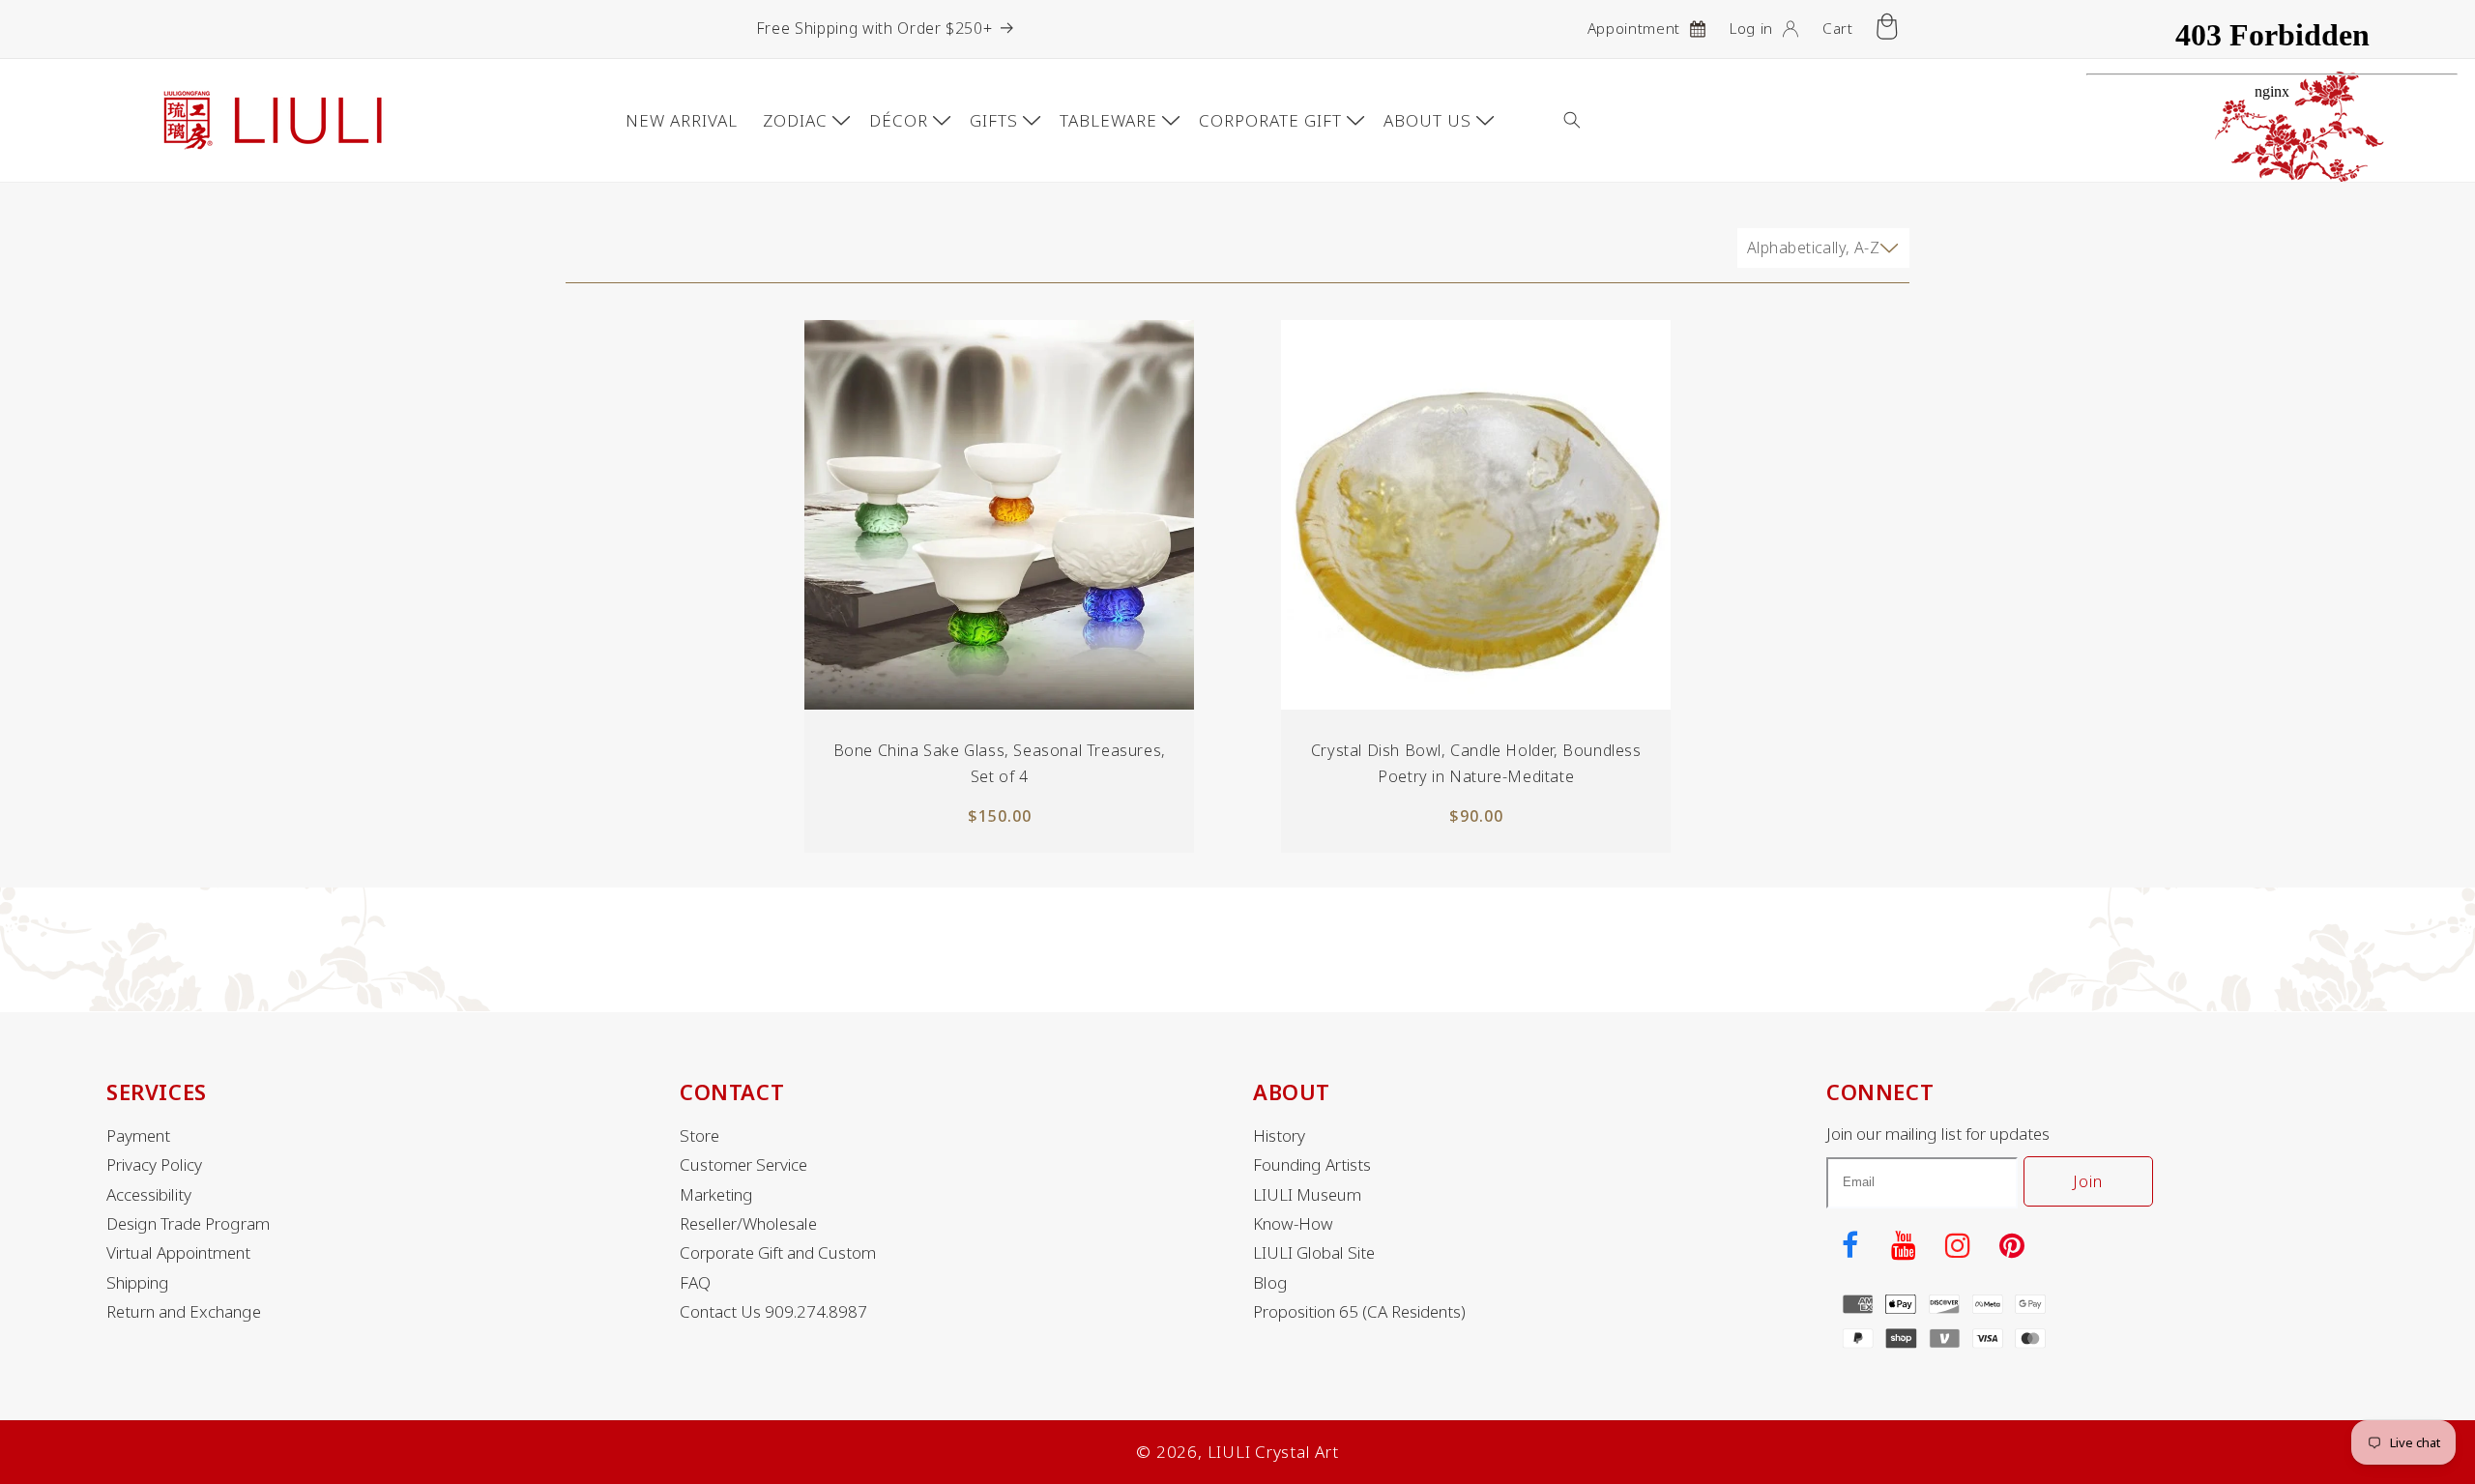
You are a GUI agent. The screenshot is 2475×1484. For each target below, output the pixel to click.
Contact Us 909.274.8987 (773, 1312)
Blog (1270, 1283)
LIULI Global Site (1314, 1253)
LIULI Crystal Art (1273, 1452)
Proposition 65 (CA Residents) (1359, 1312)
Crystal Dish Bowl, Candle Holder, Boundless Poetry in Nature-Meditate (1476, 763)
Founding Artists (1312, 1165)
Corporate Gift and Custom (778, 1253)
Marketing (716, 1195)
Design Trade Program (188, 1224)
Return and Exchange (184, 1312)
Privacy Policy (154, 1165)
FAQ (695, 1283)
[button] (1587, 120)
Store (699, 1136)
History (1279, 1136)
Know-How (1293, 1224)
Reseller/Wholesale (748, 1224)
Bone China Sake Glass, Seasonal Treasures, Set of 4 (999, 763)
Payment (138, 1136)
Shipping (138, 1283)
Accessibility (149, 1195)
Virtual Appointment (178, 1253)
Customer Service (743, 1165)
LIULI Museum (1307, 1195)
